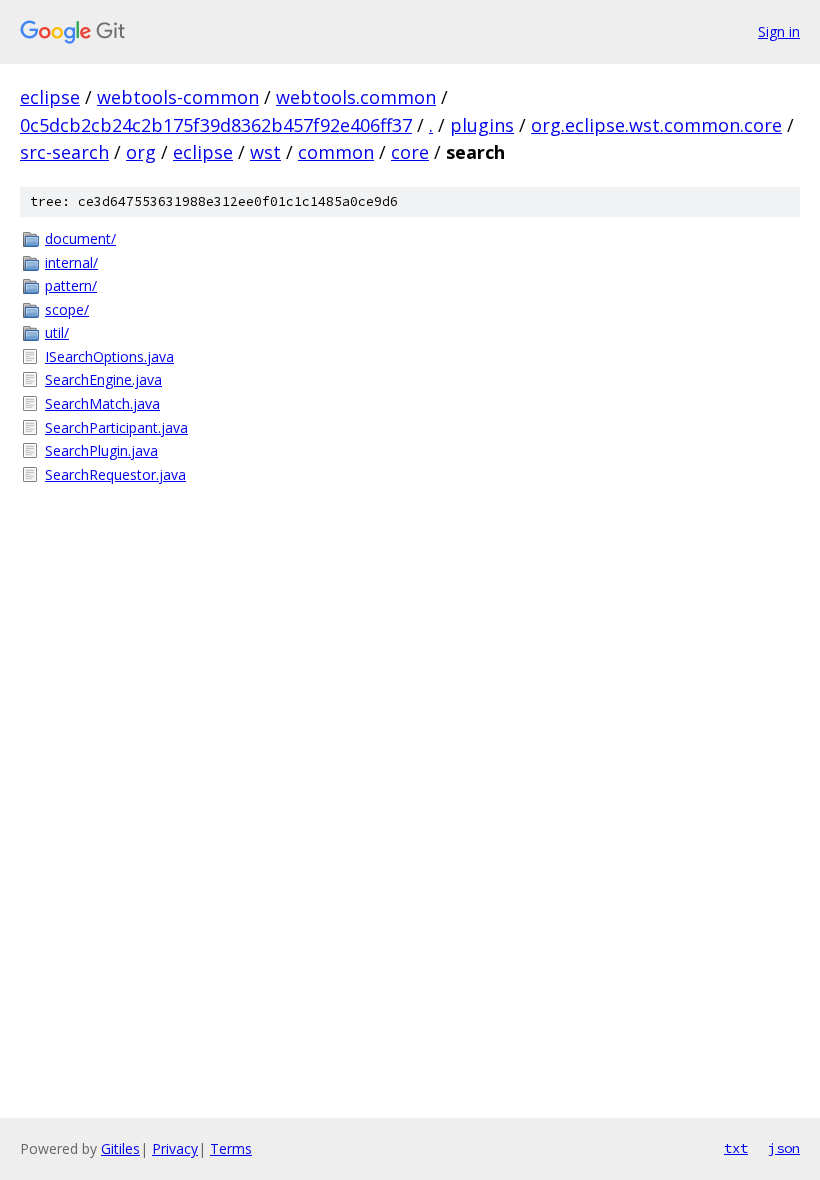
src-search (64, 152)
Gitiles (120, 1148)
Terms (231, 1148)
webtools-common (178, 97)
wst (265, 152)
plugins (482, 125)
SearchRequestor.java (115, 474)
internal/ (71, 262)
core (410, 152)
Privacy (175, 1148)
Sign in (779, 31)
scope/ (67, 309)
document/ (80, 238)
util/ (57, 332)
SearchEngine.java (103, 379)
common (336, 152)
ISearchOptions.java (109, 356)
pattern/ (71, 285)
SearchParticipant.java (116, 427)
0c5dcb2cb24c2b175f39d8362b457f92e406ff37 (216, 125)
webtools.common (356, 97)
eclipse (50, 97)
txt (736, 1148)
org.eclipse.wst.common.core (656, 125)
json (784, 1148)
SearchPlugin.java (101, 450)
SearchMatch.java (102, 403)
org (141, 152)
